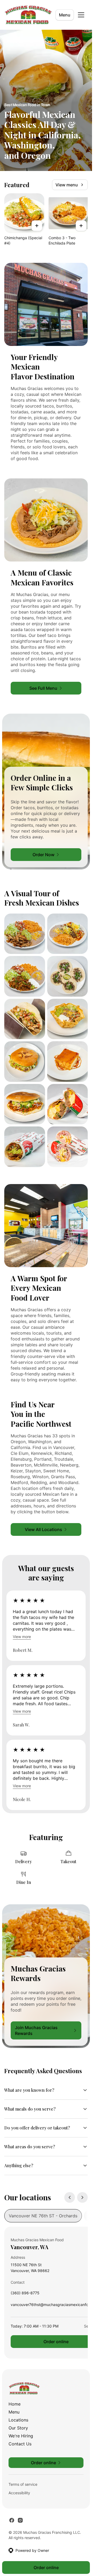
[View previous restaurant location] (70, 2197)
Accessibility (19, 2493)
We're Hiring (21, 2436)
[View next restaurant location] (82, 2197)
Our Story (18, 2428)
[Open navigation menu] (81, 15)
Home (15, 2404)
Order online (46, 2568)
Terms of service (23, 2484)
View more (22, 1637)
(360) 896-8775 (25, 2294)
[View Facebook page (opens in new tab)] (12, 2520)
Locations (18, 2420)
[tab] (43, 2216)
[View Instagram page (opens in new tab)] (20, 2520)
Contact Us (20, 2444)
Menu (65, 15)
